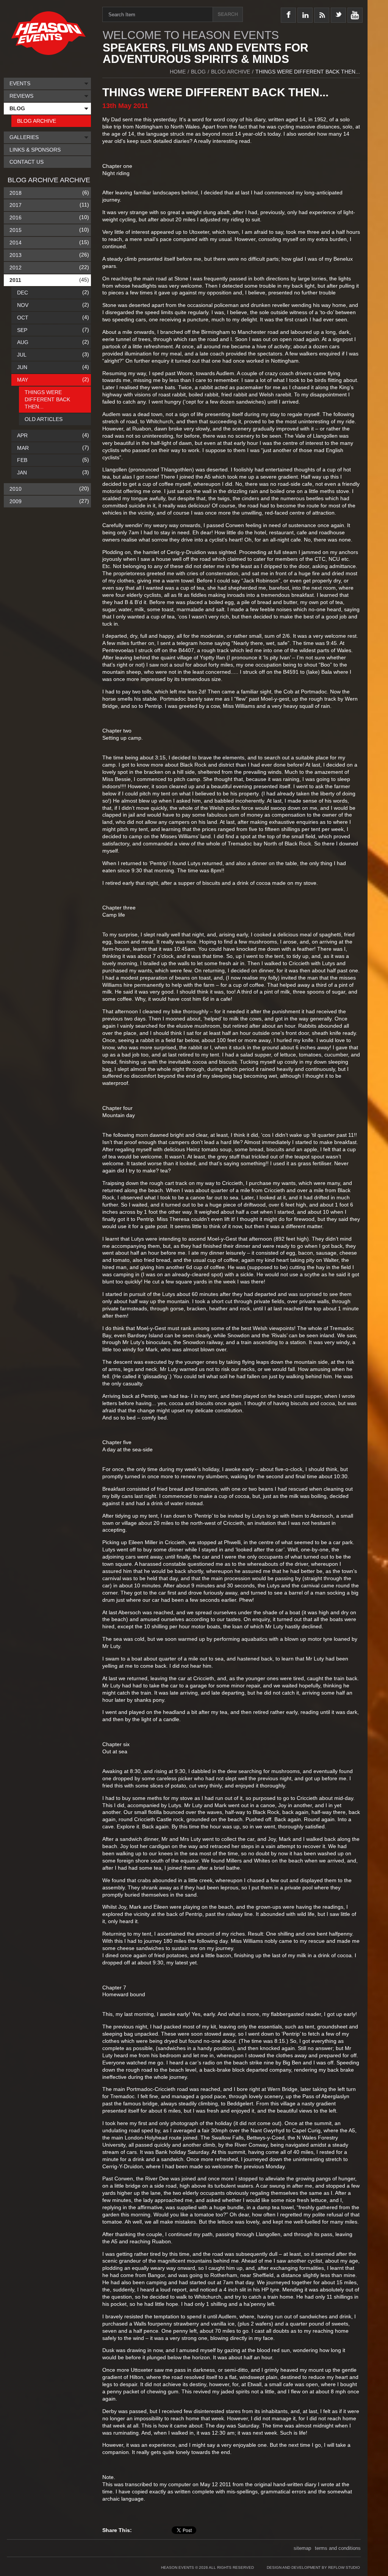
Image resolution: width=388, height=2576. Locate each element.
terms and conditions (338, 2548)
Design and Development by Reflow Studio (313, 2567)
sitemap (302, 2548)
